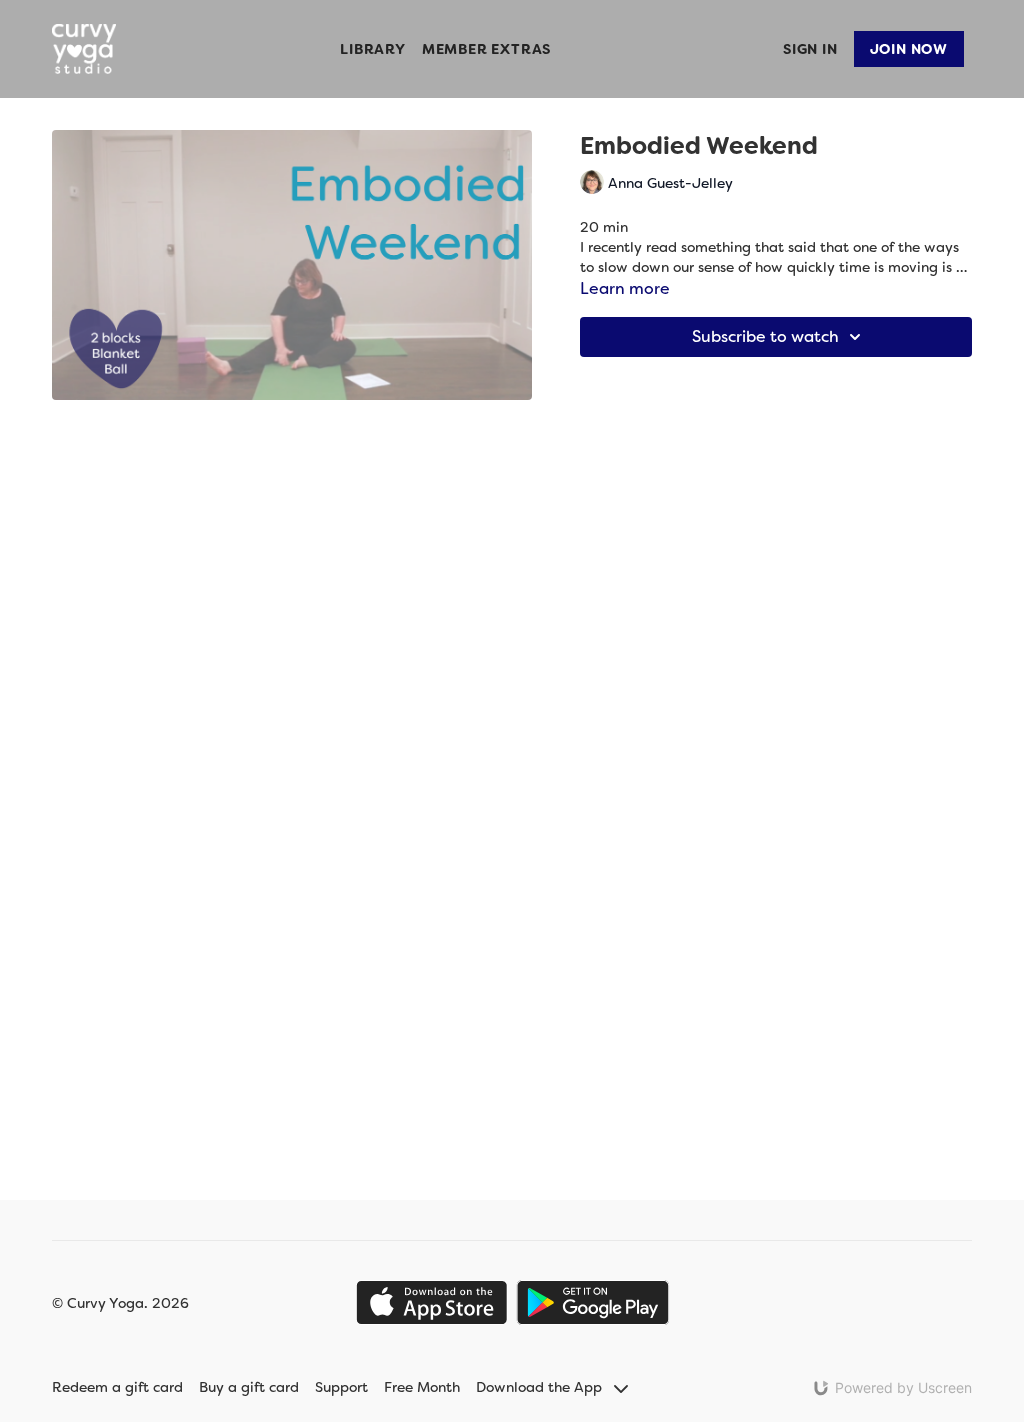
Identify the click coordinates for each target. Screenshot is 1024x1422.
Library (373, 49)
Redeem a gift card (117, 1387)
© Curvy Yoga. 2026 (120, 1303)
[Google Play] (593, 1302)
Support (341, 1387)
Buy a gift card (249, 1387)
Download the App (541, 1387)
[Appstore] (431, 1302)
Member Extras (486, 49)
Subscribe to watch (765, 336)
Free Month (422, 1387)
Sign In (810, 49)
